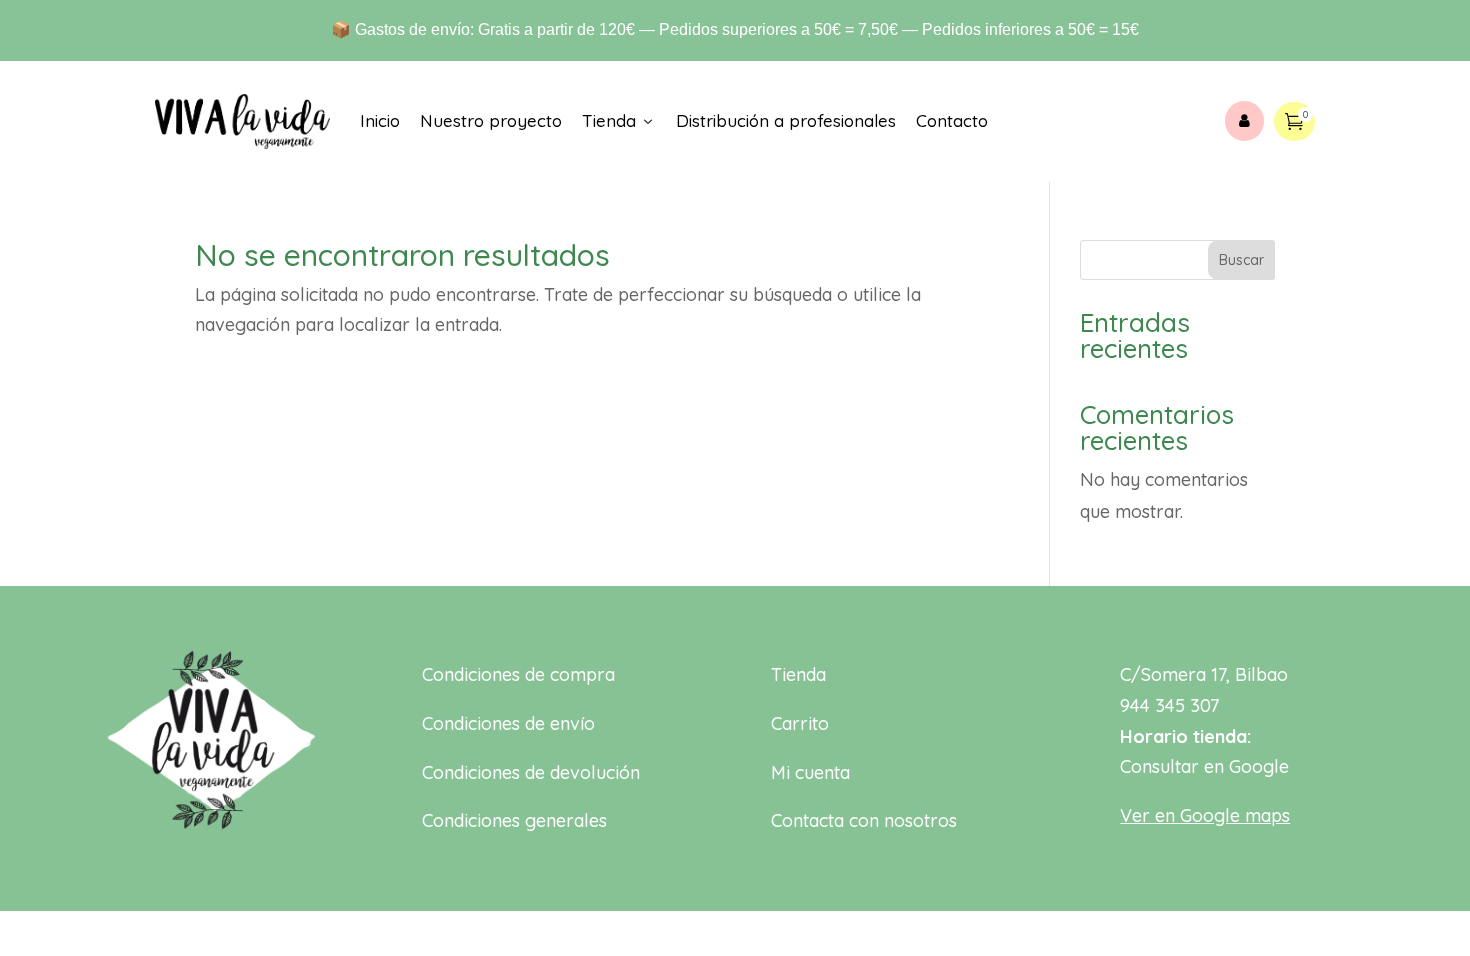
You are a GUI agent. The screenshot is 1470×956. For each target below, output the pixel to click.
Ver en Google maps (1205, 815)
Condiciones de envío (508, 723)
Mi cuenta (810, 772)
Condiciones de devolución (531, 772)
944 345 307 (1169, 705)
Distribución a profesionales (786, 120)
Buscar (1241, 260)
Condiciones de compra (518, 674)
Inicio (380, 120)
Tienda (619, 120)
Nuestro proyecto (491, 120)
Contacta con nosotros (864, 820)
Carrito (800, 723)
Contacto (952, 120)
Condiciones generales (514, 820)
